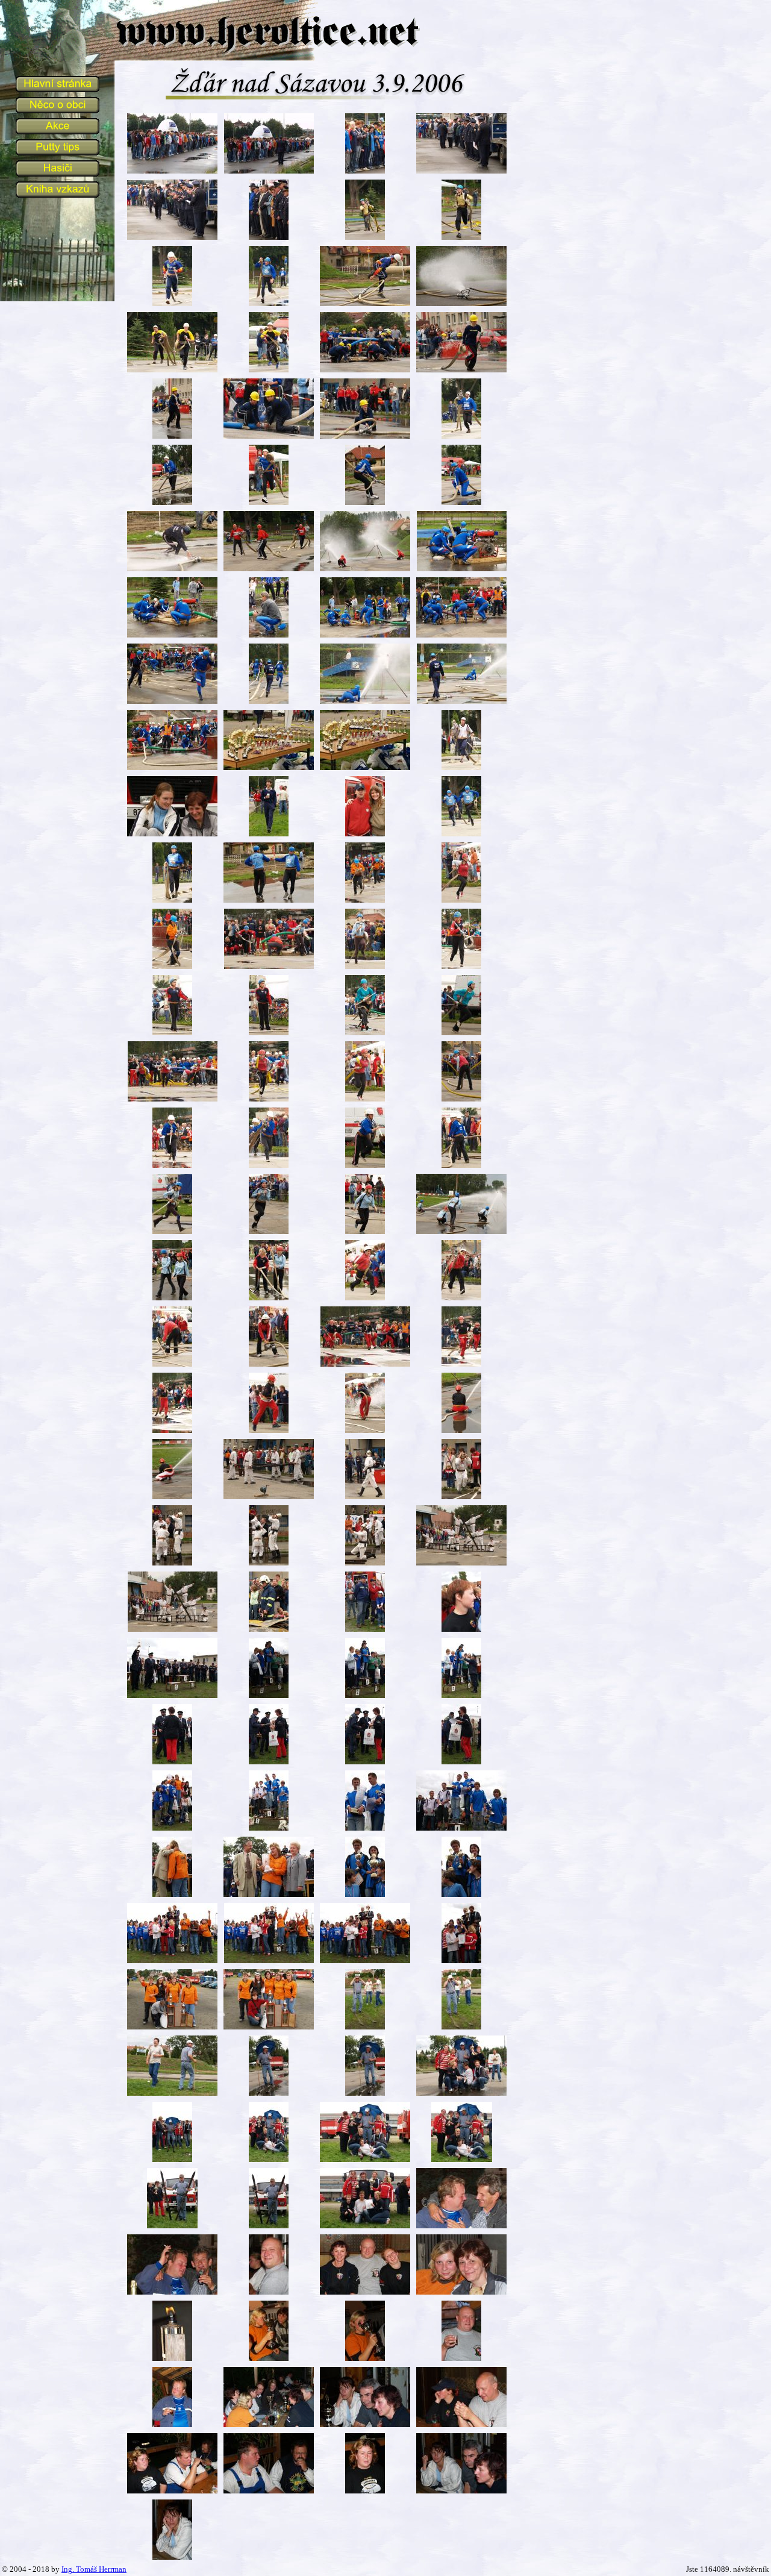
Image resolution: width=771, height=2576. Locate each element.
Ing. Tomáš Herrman (94, 2569)
